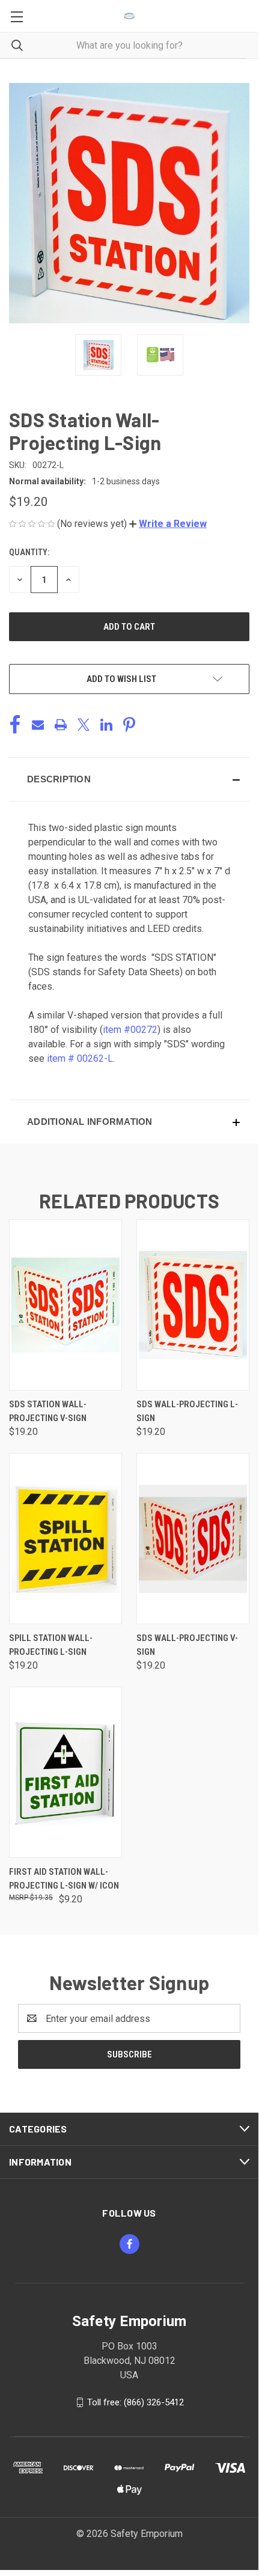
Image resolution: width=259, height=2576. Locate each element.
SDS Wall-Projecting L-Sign (187, 1411)
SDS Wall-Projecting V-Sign (187, 1645)
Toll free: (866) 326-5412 (136, 2402)
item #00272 (130, 1030)
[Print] (61, 725)
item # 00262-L (80, 1058)
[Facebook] (15, 725)
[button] (168, 524)
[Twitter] (84, 725)
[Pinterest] (129, 725)
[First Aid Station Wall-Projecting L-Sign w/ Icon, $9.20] (66, 1772)
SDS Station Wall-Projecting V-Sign (48, 1411)
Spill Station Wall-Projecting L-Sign (51, 1645)
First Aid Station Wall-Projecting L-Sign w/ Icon (64, 1879)
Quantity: (29, 552)
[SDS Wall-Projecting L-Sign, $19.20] (193, 1305)
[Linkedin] (106, 725)
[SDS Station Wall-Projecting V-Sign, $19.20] (66, 1305)
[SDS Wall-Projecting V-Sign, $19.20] (193, 1539)
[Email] (38, 725)
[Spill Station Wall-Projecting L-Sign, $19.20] (66, 1539)
